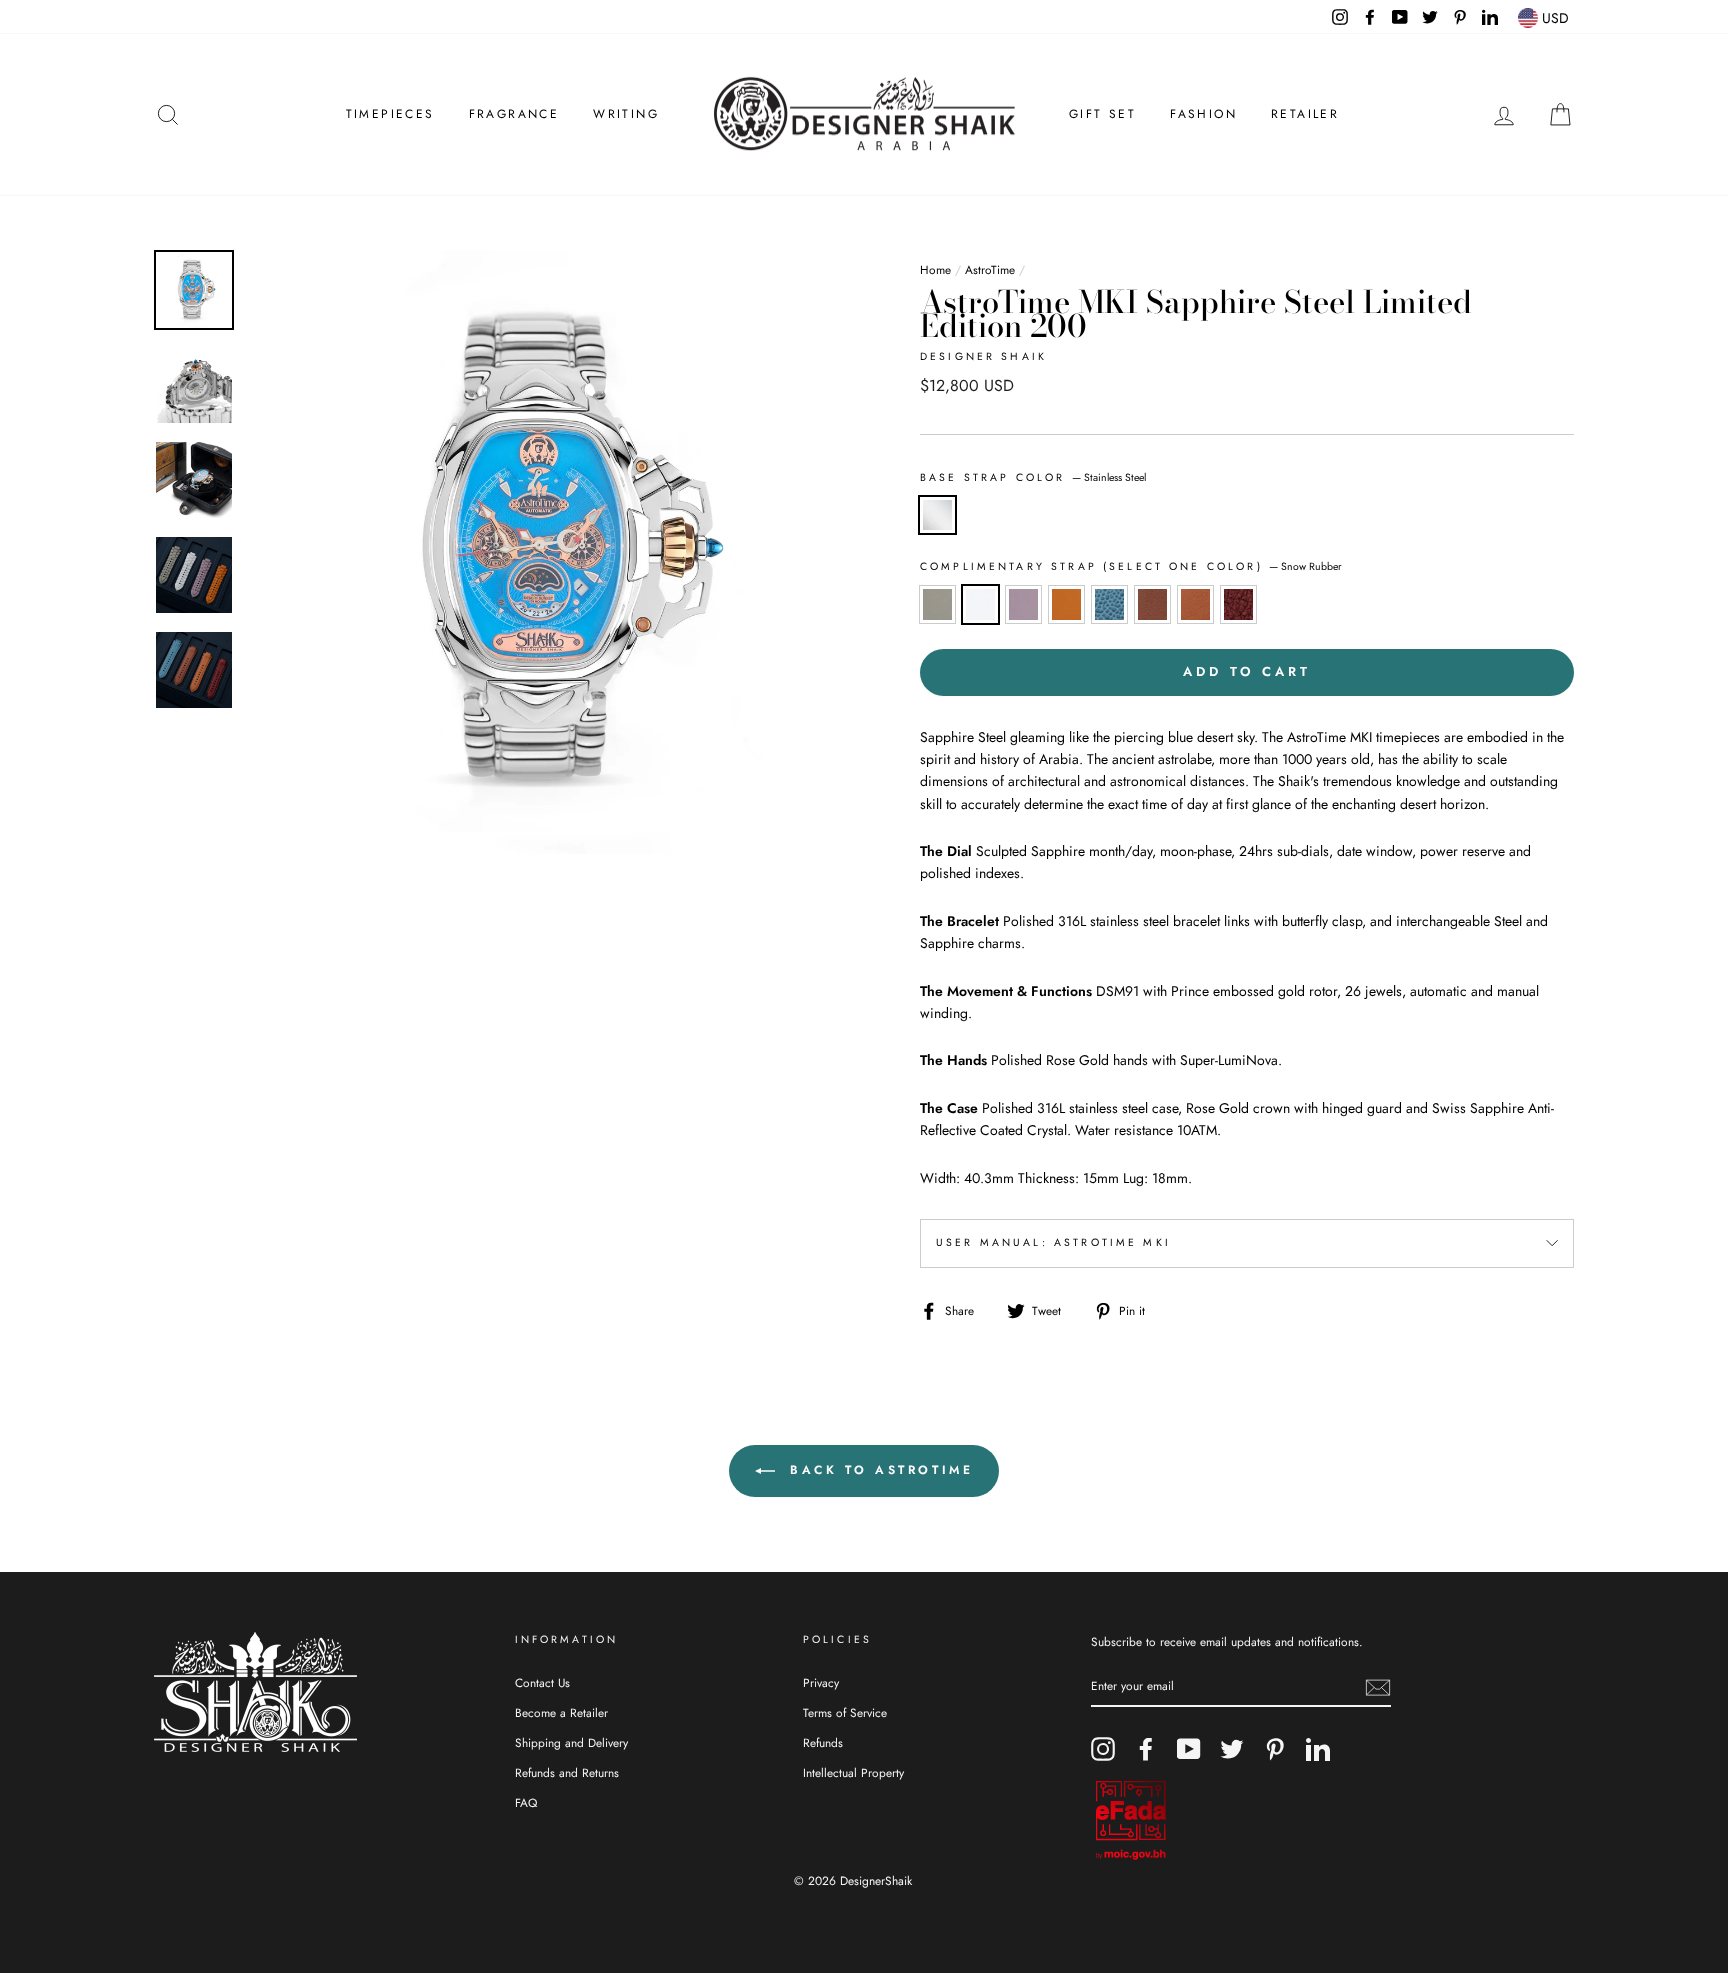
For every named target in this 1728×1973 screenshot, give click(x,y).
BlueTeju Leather (1109, 604)
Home (935, 269)
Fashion (1203, 114)
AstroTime (990, 269)
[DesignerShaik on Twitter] (1232, 1749)
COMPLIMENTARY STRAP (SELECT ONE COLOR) (1131, 566)
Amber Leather (1195, 604)
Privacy (821, 1682)
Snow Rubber (980, 604)
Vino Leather (1238, 604)
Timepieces (390, 114)
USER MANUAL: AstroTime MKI (1053, 1242)
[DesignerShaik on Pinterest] (1275, 1749)
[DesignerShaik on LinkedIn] (1318, 1749)
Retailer (1305, 114)
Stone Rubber (937, 604)
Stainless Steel (937, 515)
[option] (551, 552)
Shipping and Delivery (571, 1742)
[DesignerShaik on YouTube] (1189, 1749)
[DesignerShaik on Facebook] (1146, 1749)
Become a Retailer (561, 1712)
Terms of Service (845, 1712)
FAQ (526, 1802)
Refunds (823, 1742)
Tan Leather (1152, 604)
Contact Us (542, 1682)
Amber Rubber (1066, 604)
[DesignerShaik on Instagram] (1103, 1749)
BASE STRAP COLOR (1033, 477)
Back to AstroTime (878, 1470)
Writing (626, 114)
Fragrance (514, 114)
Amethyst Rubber (1023, 604)
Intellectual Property (853, 1772)
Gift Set (1102, 114)
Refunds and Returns (567, 1772)
